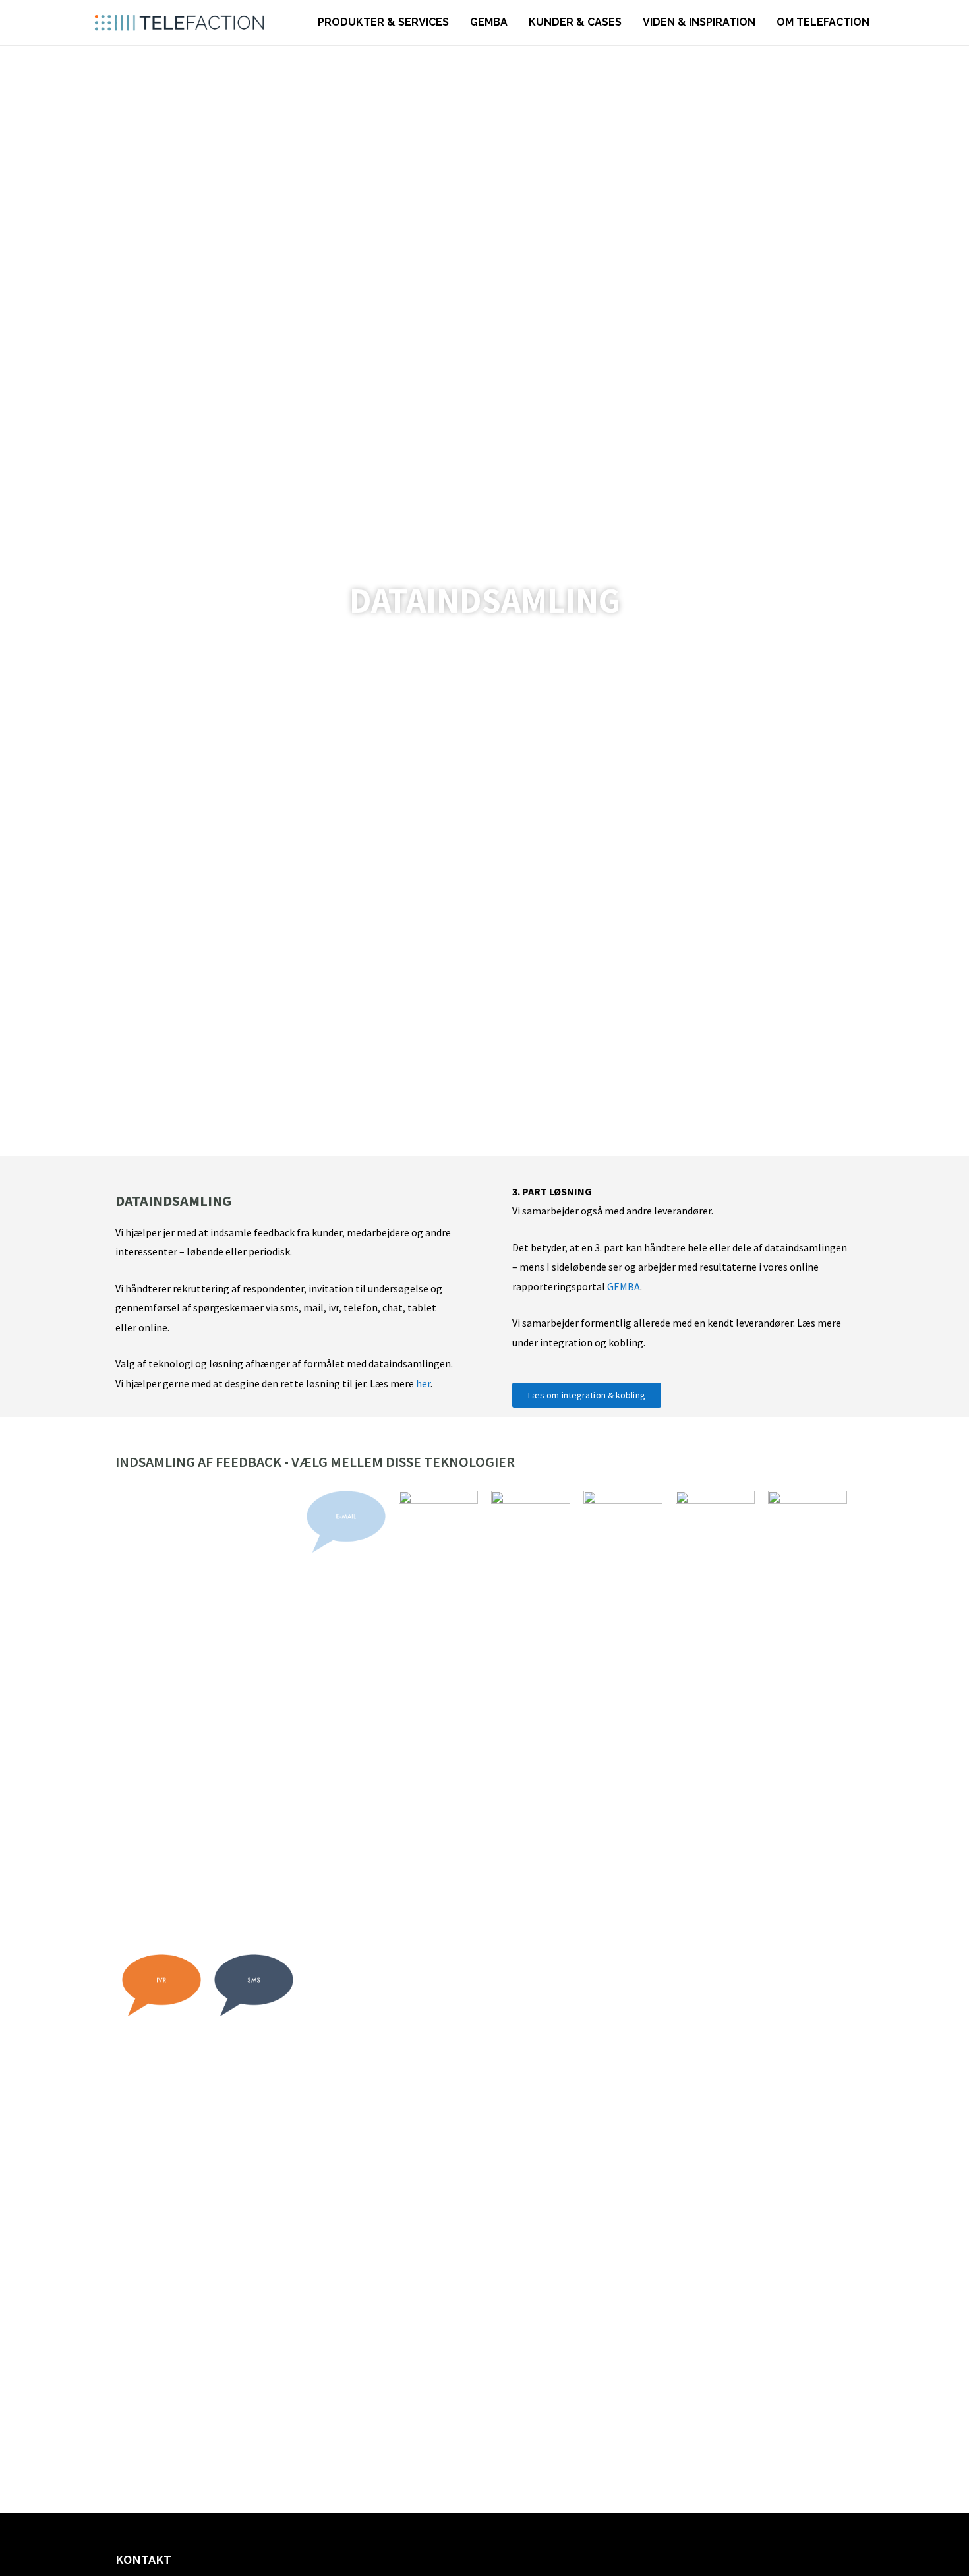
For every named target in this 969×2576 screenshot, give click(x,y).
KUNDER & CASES (575, 22)
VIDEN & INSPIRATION (699, 22)
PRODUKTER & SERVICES (383, 22)
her (423, 1383)
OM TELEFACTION (823, 22)
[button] (587, 1395)
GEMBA (489, 22)
